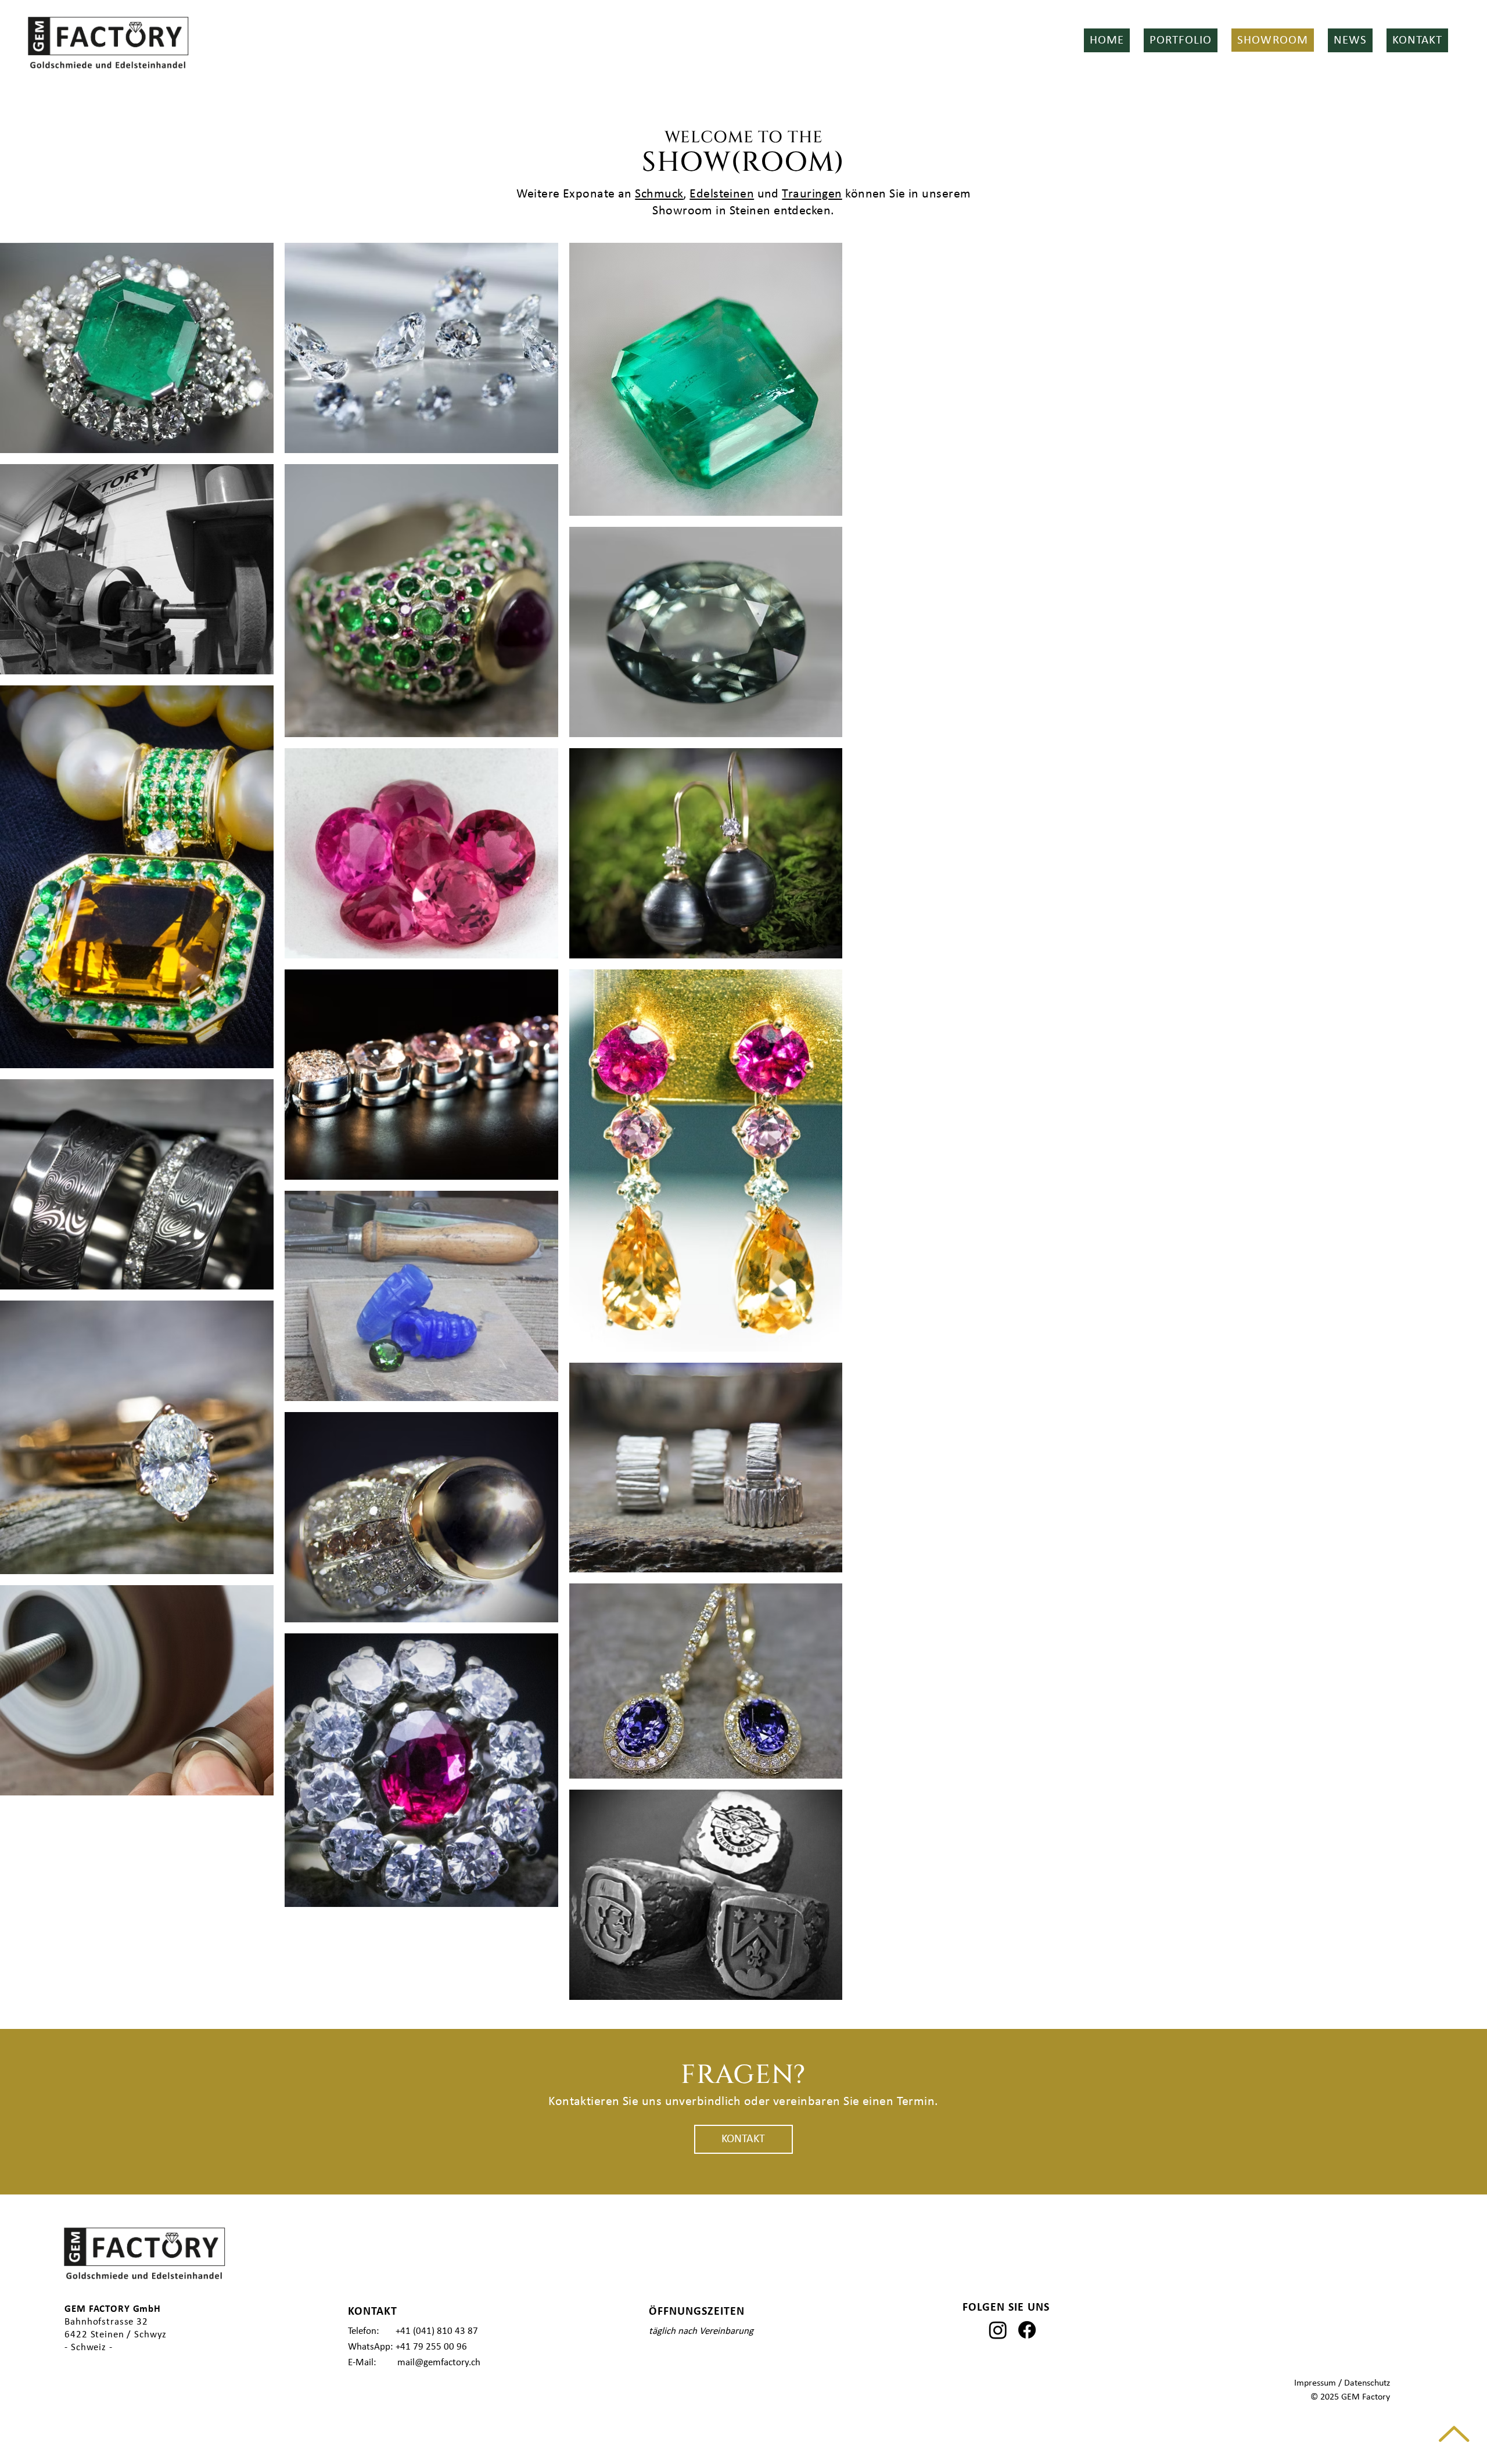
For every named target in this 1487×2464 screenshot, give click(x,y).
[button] (1181, 40)
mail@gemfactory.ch (439, 2363)
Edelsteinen (722, 194)
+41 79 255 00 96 (431, 2347)
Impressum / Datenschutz (1342, 2383)
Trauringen (812, 194)
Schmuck (659, 194)
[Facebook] (1027, 2330)
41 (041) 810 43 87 (439, 2331)
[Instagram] (998, 2330)
